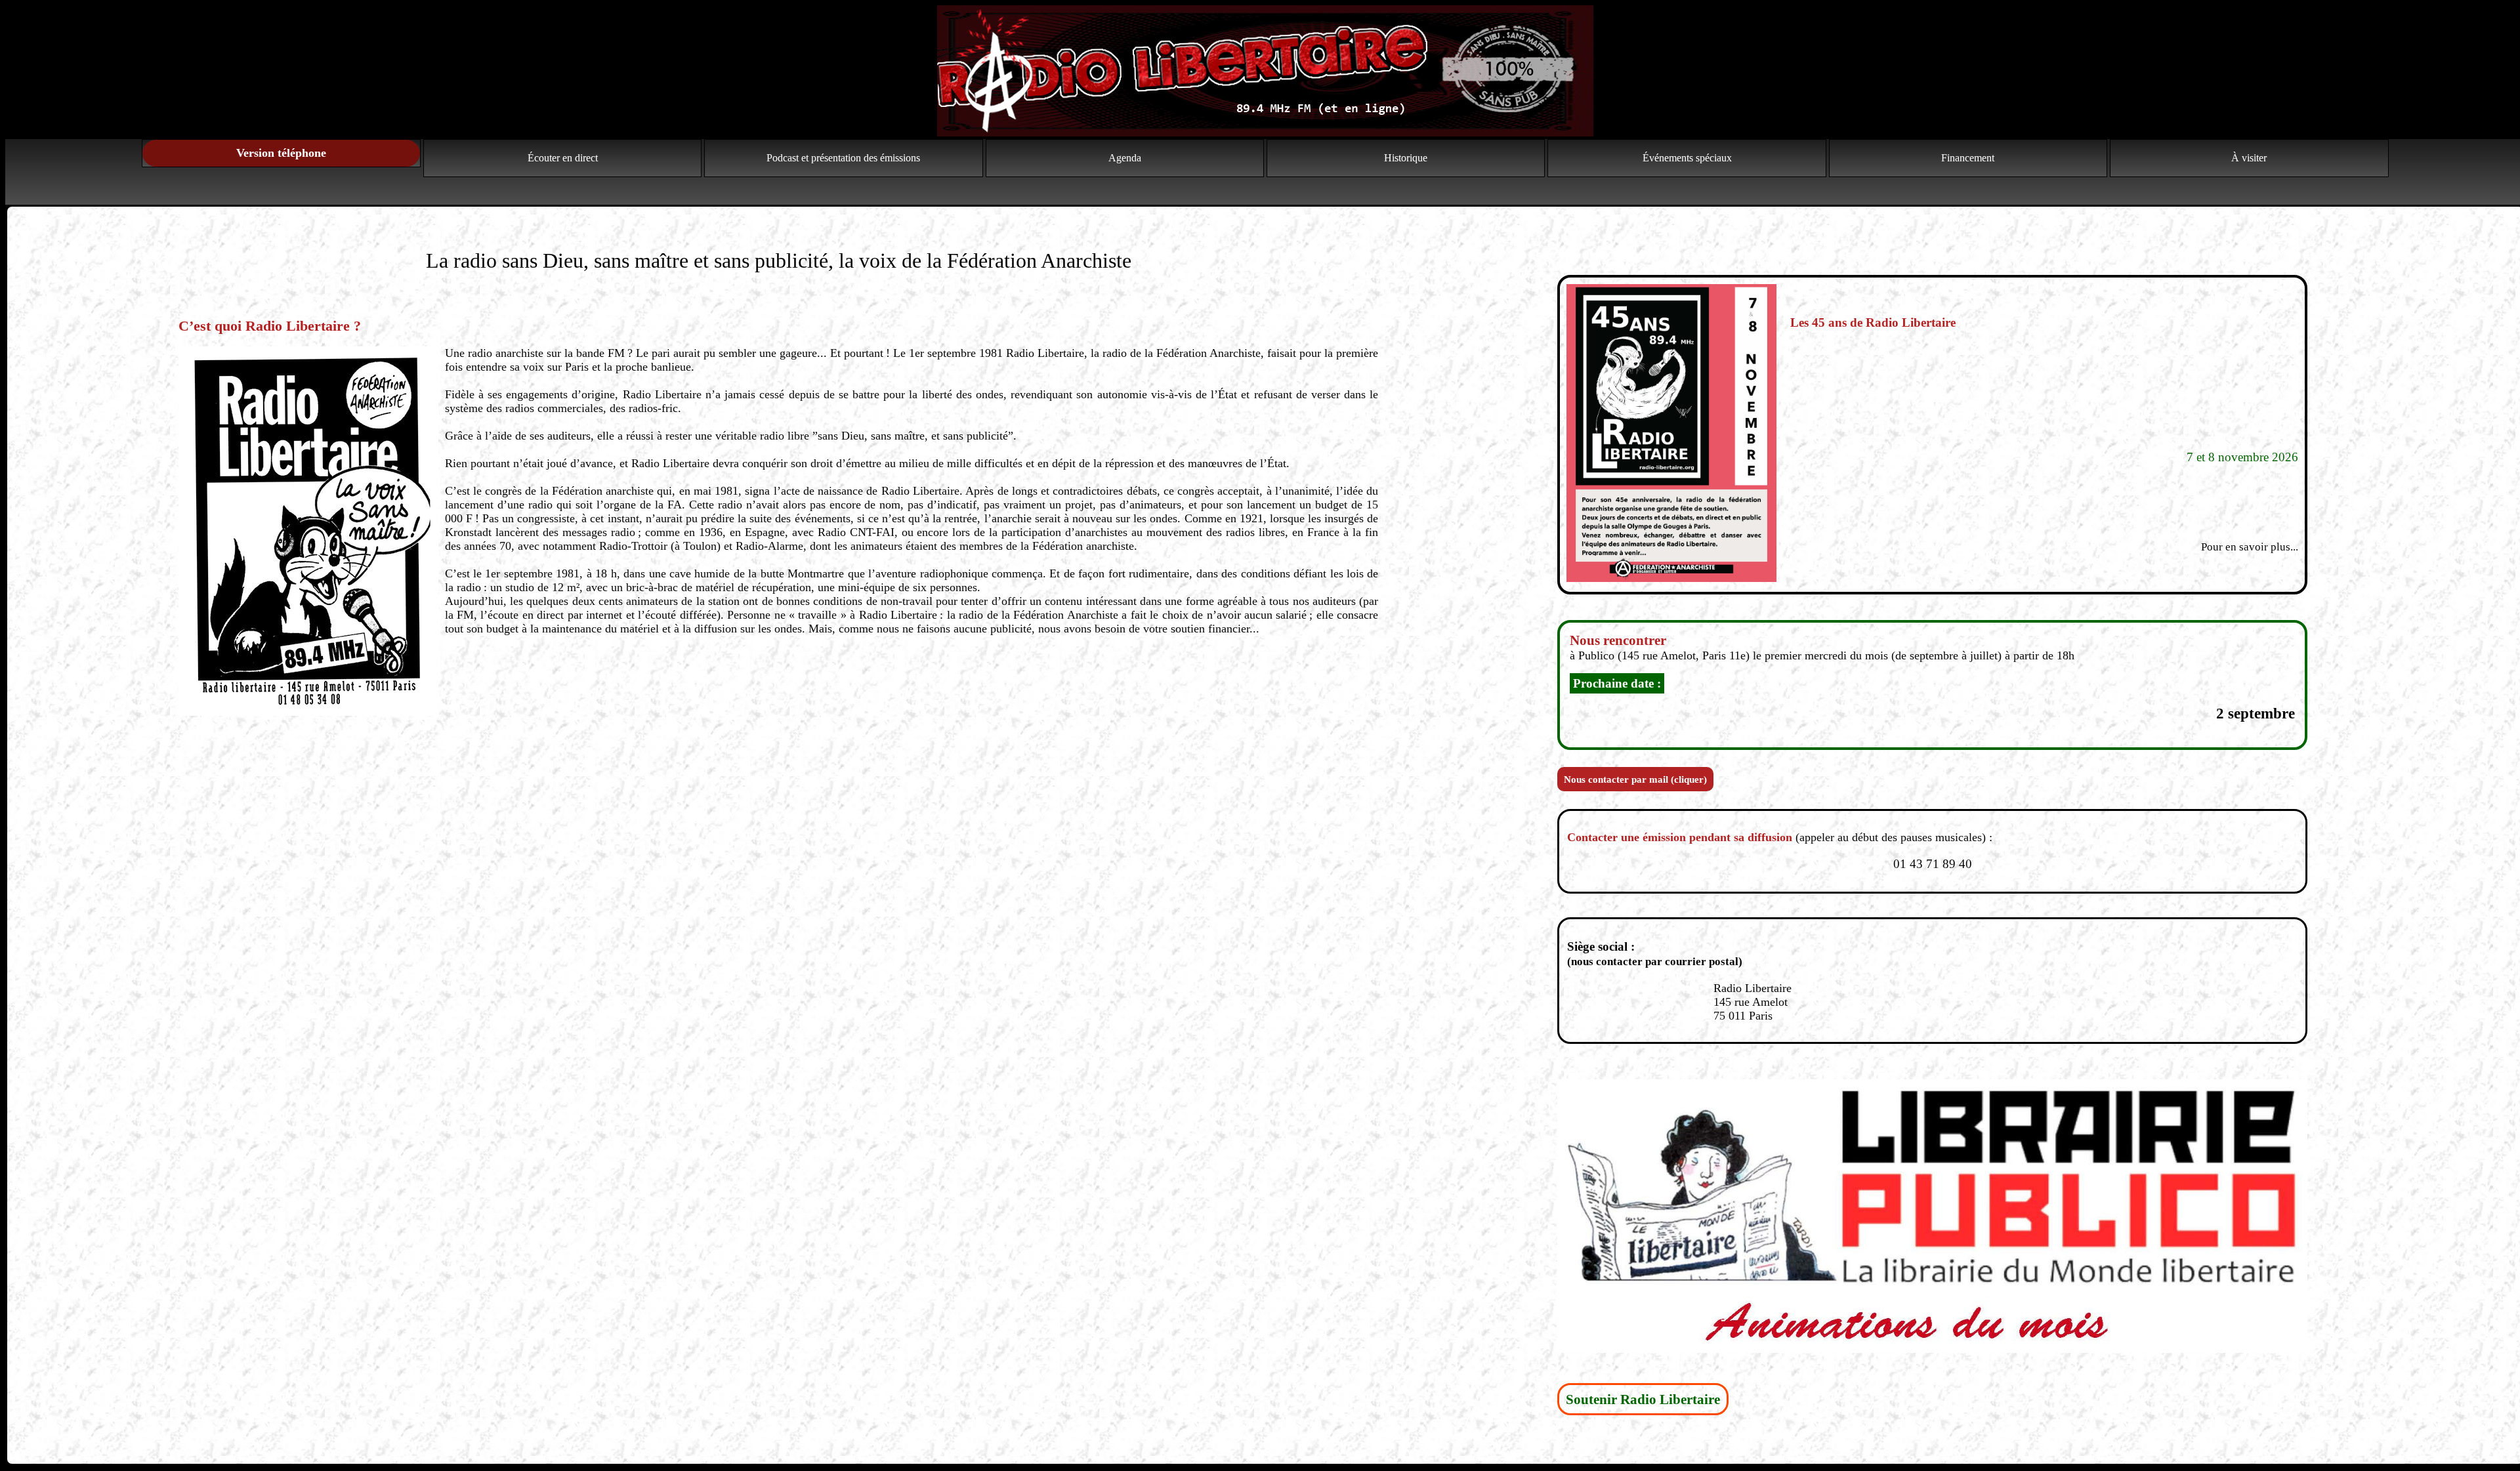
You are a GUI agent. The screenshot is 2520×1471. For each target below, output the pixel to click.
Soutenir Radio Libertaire (1643, 1399)
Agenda (1125, 158)
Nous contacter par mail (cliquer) (1635, 779)
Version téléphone (281, 153)
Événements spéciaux (1687, 158)
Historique (1406, 158)
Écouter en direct (563, 158)
